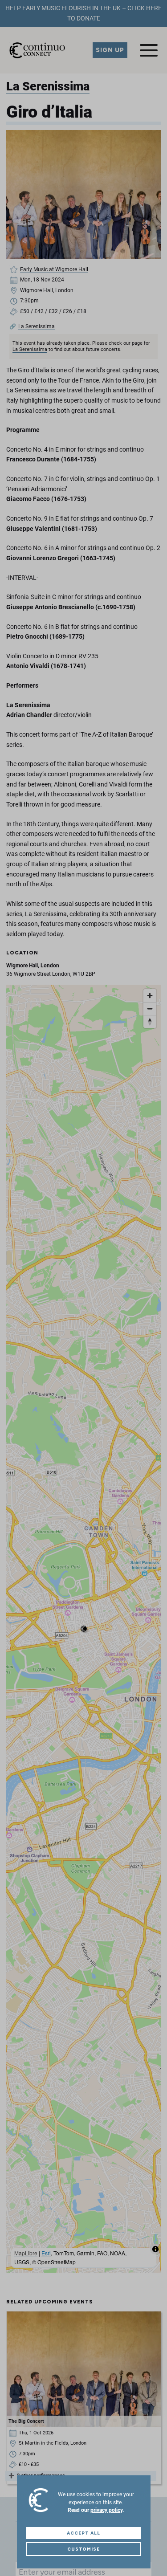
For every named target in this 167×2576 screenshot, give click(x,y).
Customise (84, 2549)
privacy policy (106, 2510)
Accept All (83, 2533)
